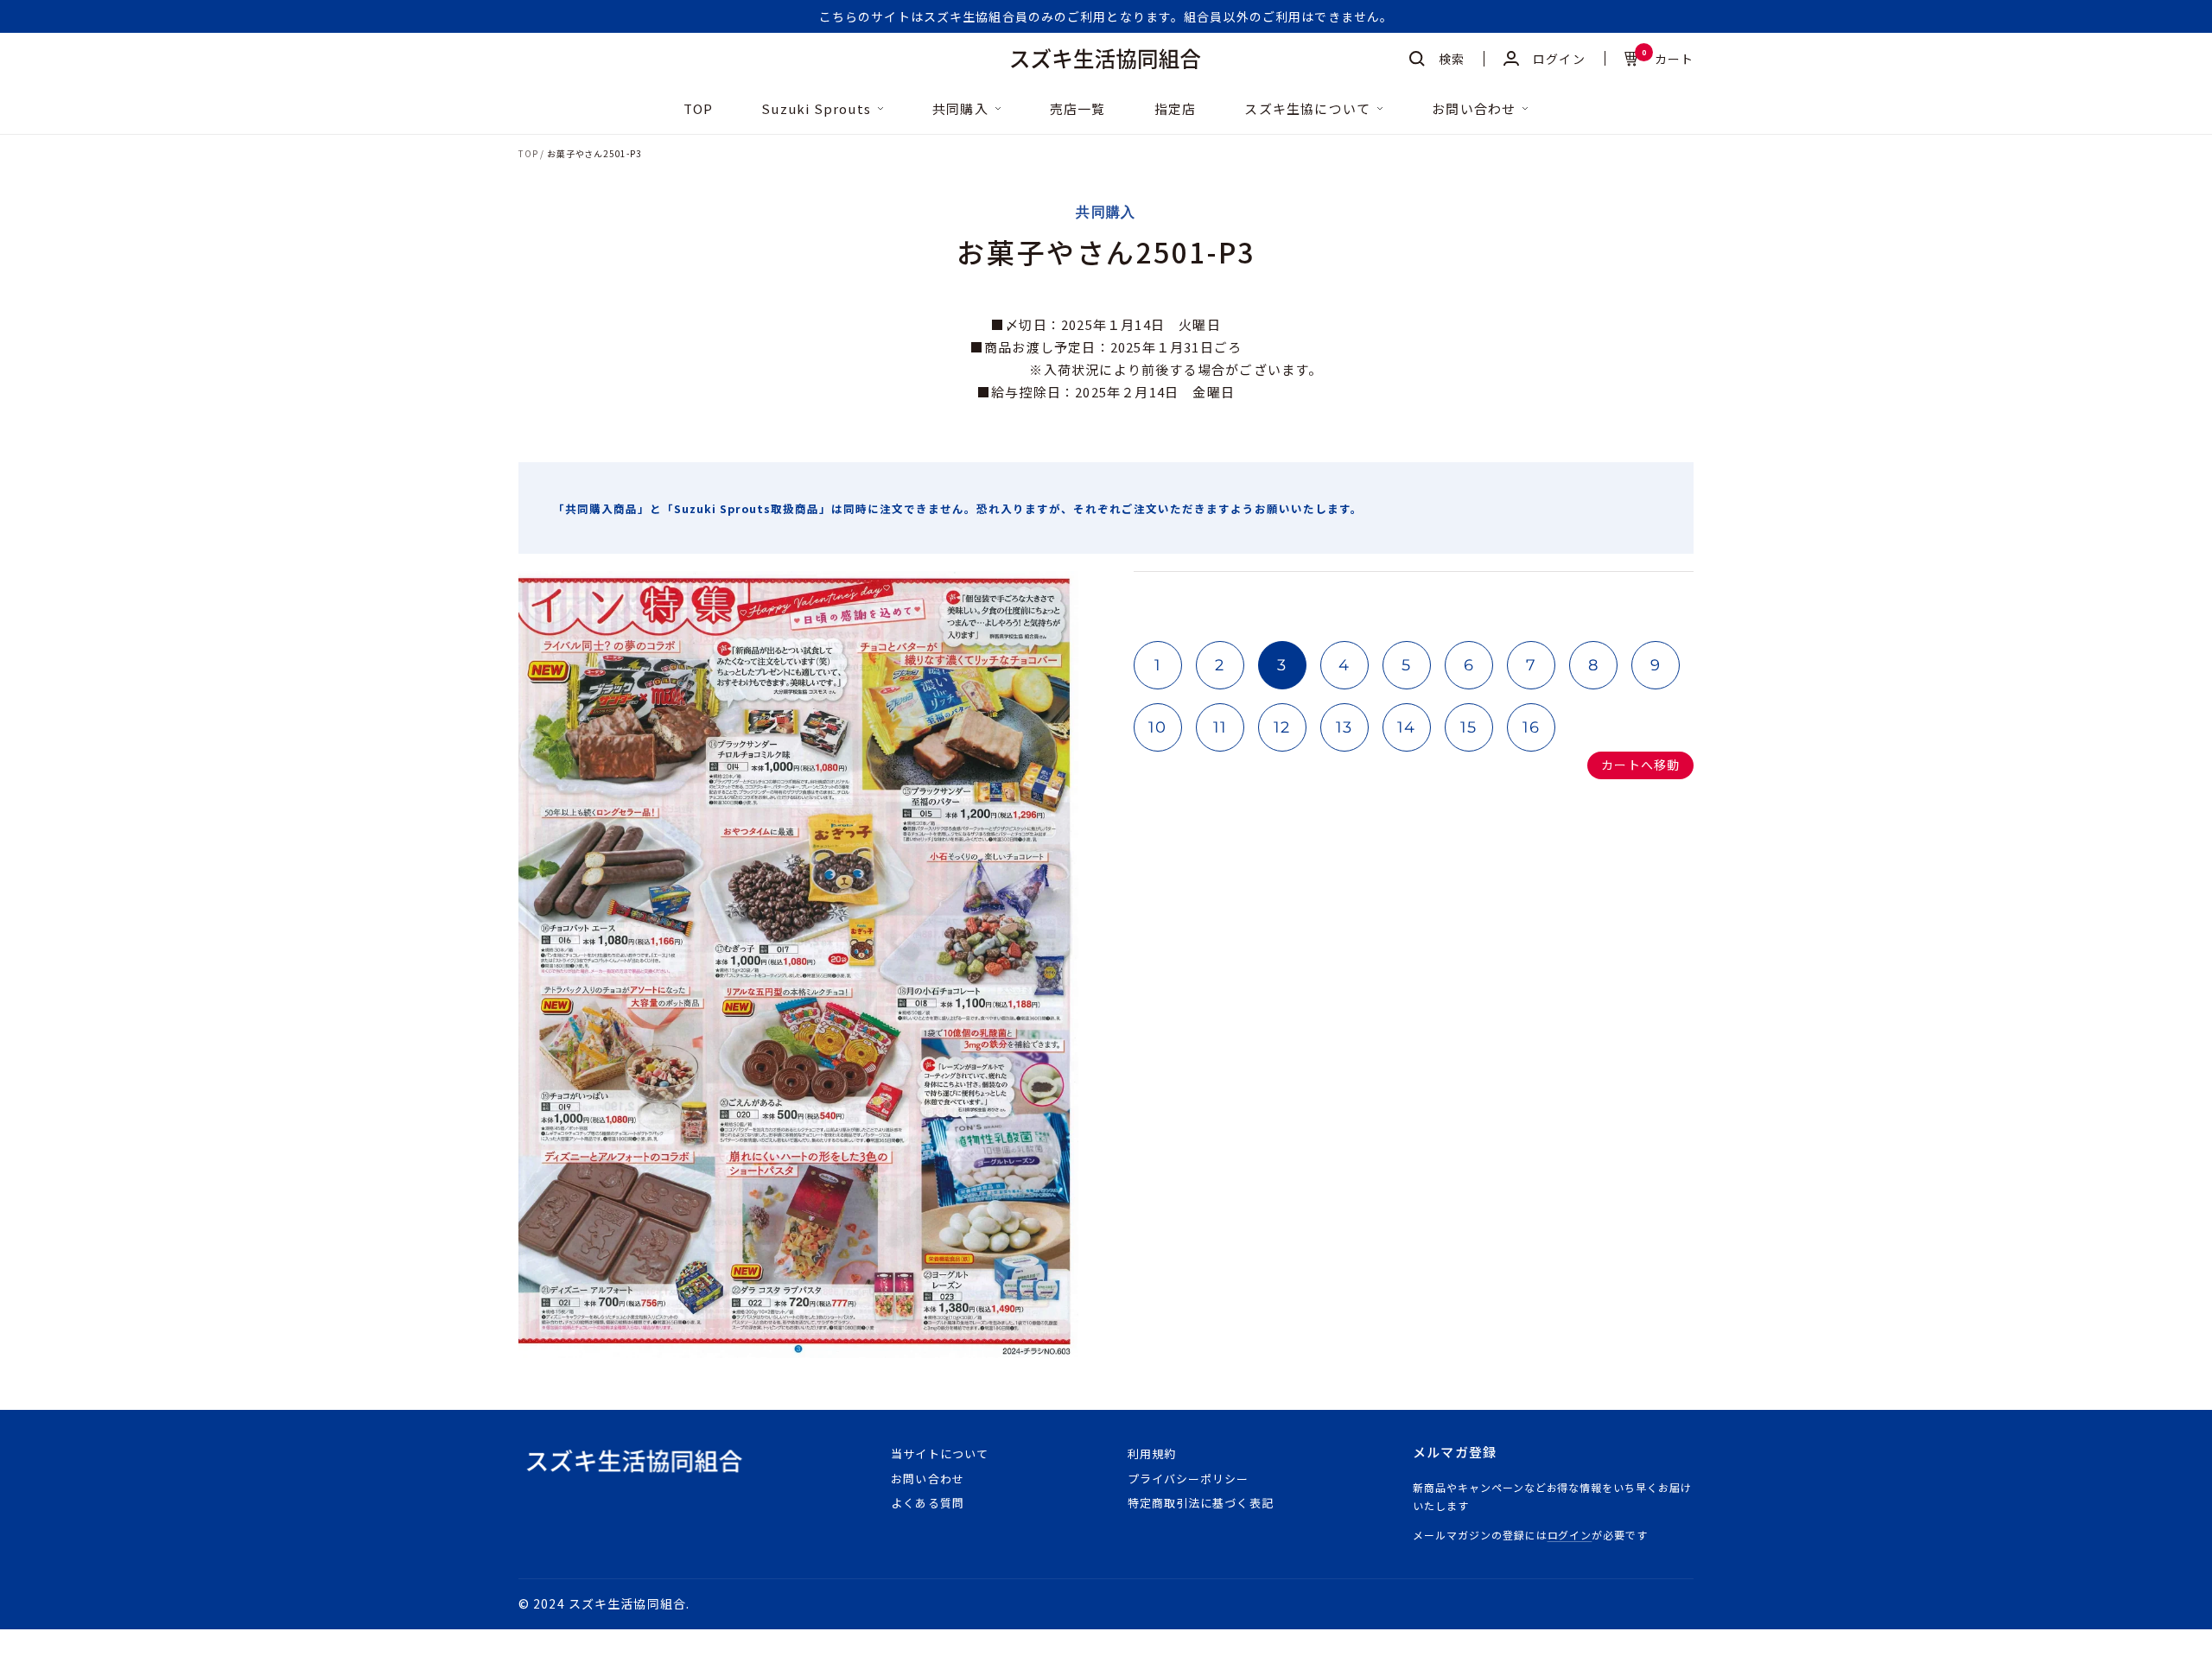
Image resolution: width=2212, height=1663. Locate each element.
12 (1282, 727)
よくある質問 (927, 1503)
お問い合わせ (1474, 109)
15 (1469, 727)
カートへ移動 (1640, 765)
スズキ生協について (1307, 109)
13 (1344, 727)
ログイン (1570, 1535)
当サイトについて (939, 1454)
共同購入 (960, 109)
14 (1407, 727)
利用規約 (1152, 1454)
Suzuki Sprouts (816, 109)
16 (1532, 727)
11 (1220, 727)
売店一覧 (1078, 109)
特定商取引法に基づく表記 (1200, 1503)
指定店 (1176, 109)
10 (1158, 727)
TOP (699, 109)
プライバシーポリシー (1188, 1479)
